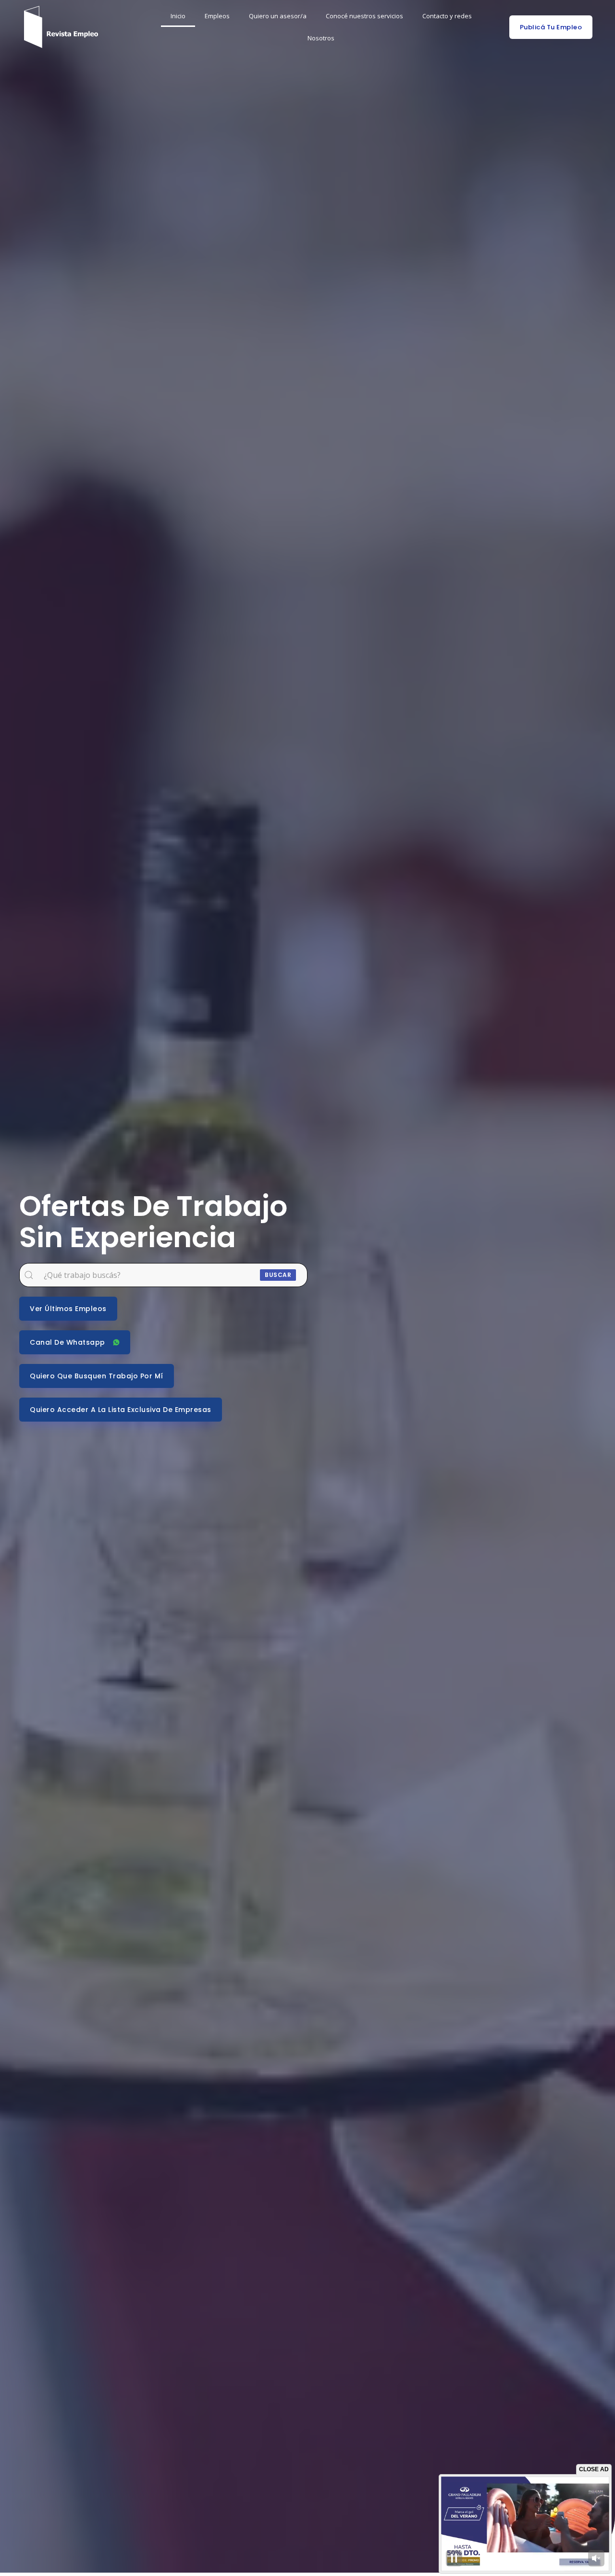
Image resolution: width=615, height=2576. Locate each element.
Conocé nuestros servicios (364, 16)
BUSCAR (278, 1275)
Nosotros (321, 38)
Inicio (178, 16)
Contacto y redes (447, 16)
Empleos (217, 16)
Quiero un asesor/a (278, 16)
